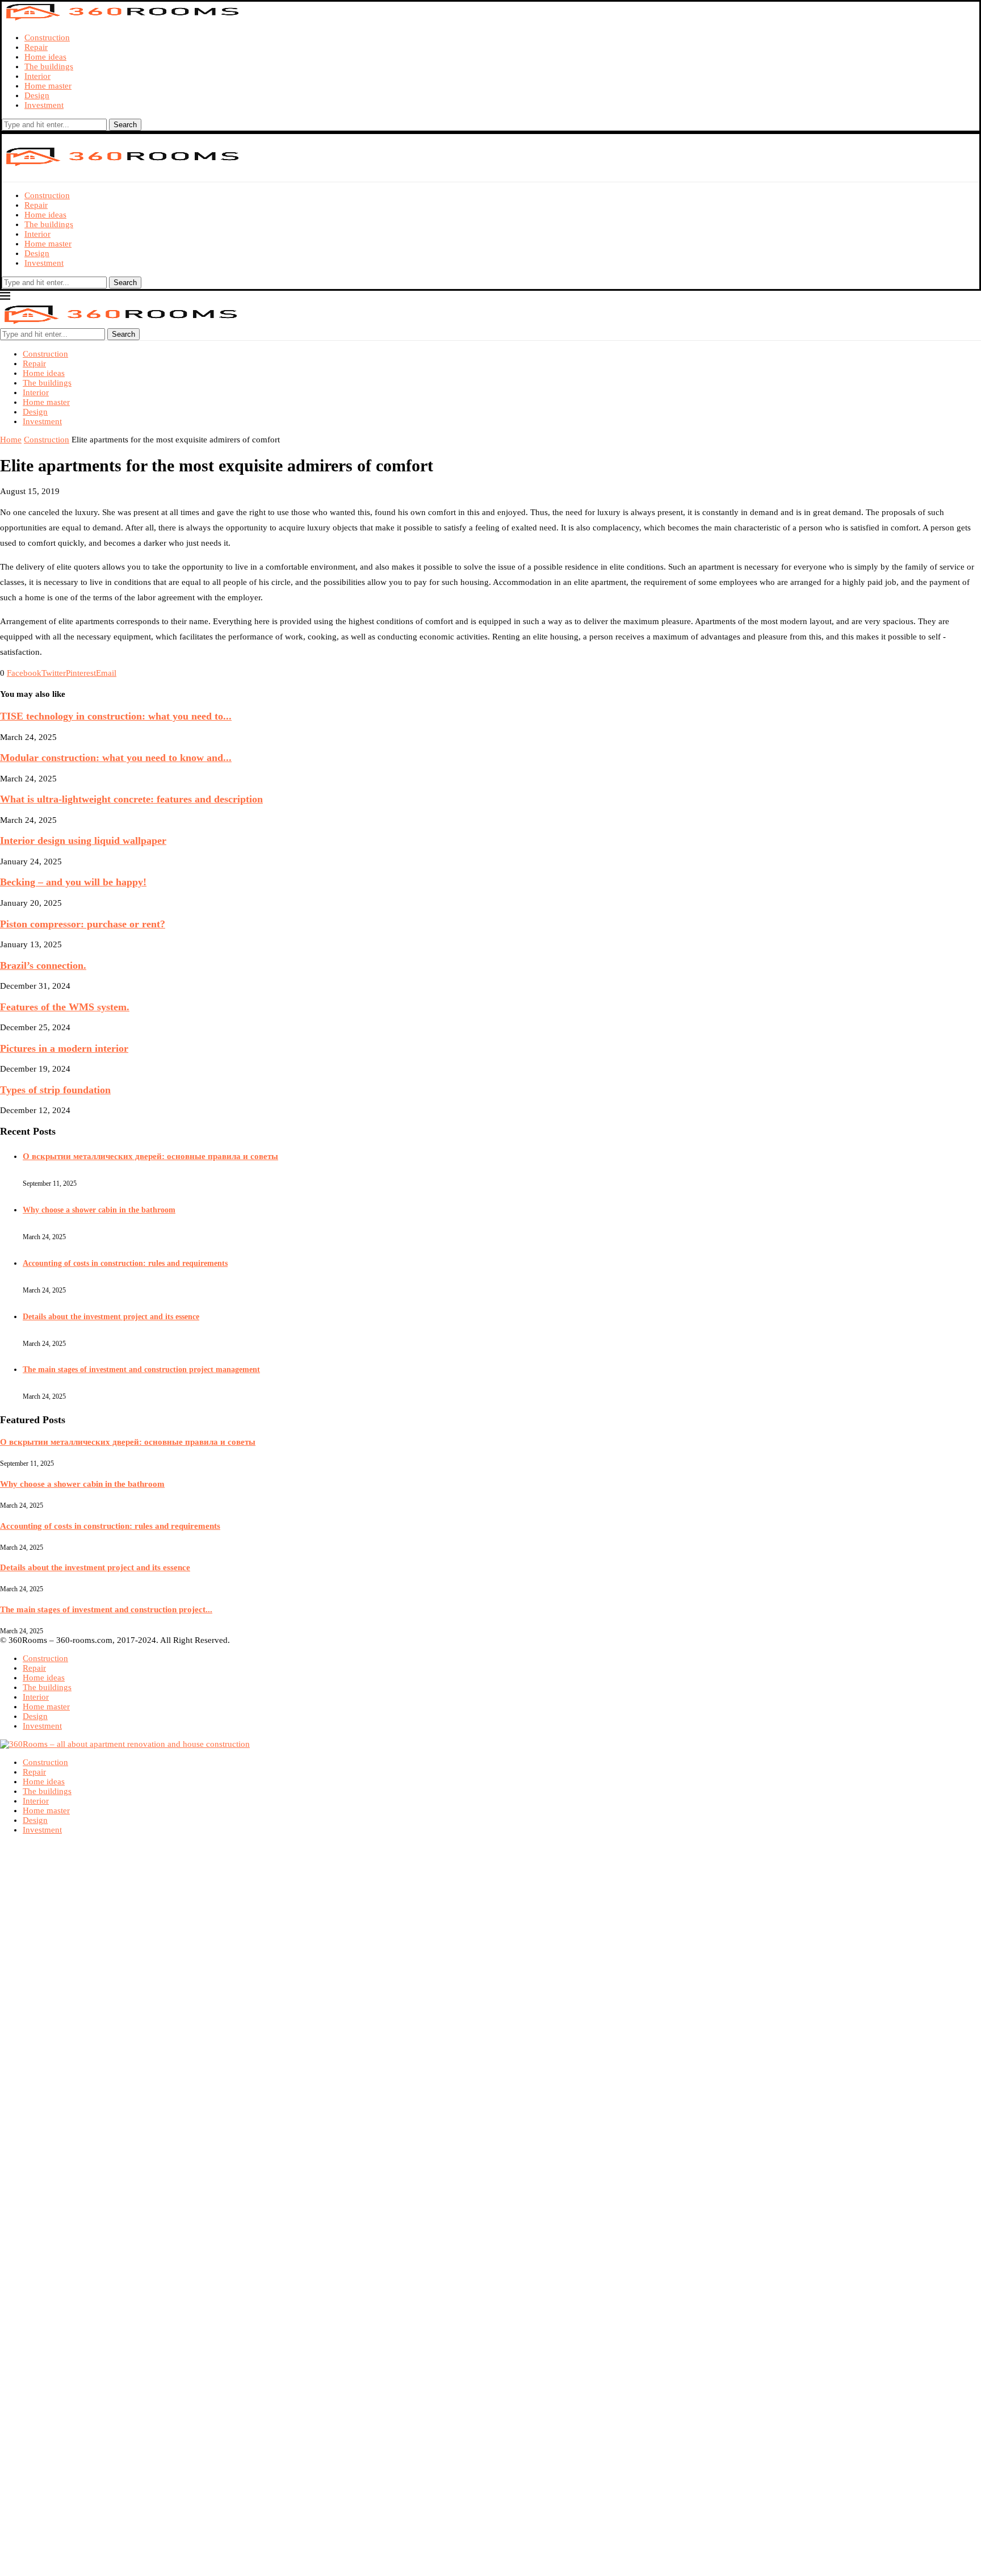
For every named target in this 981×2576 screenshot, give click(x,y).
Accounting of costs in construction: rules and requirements (125, 1263)
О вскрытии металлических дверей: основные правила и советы (150, 1156)
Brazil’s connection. (43, 965)
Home (11, 440)
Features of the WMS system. (65, 1007)
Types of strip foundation (55, 1090)
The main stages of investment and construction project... (106, 1609)
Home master (48, 86)
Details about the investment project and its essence (111, 1317)
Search (125, 125)
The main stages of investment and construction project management (141, 1369)
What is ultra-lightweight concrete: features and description (131, 799)
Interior (37, 76)
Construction (47, 37)
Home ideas (45, 57)
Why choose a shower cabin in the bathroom (99, 1210)
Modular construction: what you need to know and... (116, 758)
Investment (44, 105)
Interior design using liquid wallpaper (83, 840)
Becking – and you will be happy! (73, 882)
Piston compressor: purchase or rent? (83, 924)
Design (37, 95)
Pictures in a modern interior (64, 1048)
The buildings (49, 66)
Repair (36, 47)
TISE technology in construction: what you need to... (116, 716)
